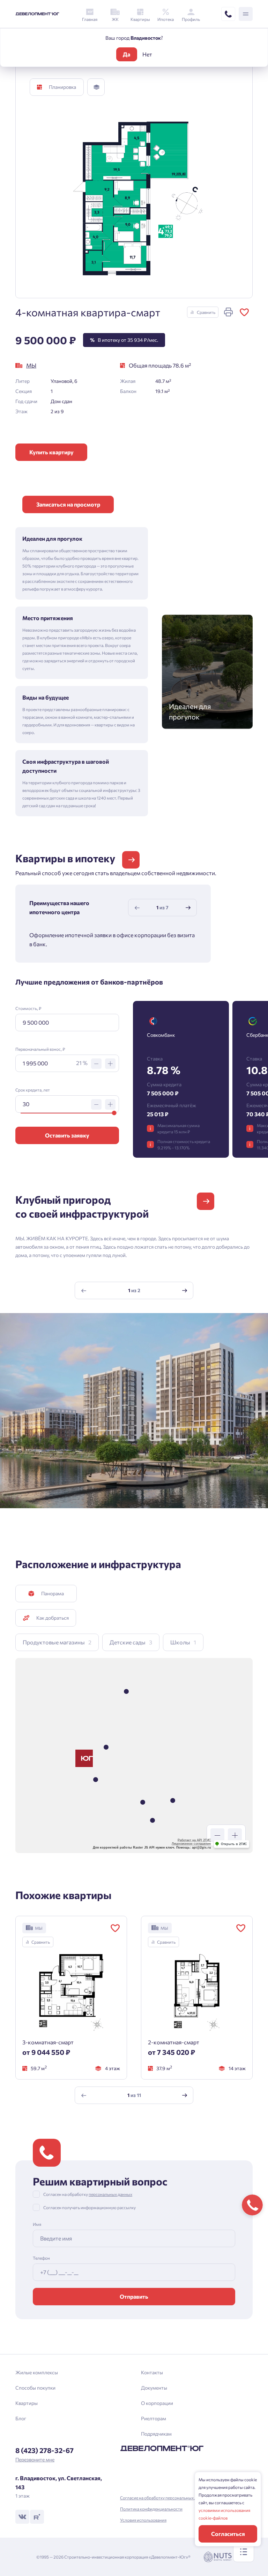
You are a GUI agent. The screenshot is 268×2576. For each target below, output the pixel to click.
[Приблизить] (235, 1835)
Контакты (152, 2372)
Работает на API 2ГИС (194, 1840)
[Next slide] (188, 908)
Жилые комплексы (37, 2372)
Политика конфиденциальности (151, 2509)
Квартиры (27, 2403)
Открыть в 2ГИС (234, 1844)
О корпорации (157, 2403)
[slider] (114, 1113)
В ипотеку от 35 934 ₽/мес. (124, 340)
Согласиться (228, 2534)
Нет (147, 54)
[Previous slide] (137, 908)
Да (126, 54)
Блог (21, 2418)
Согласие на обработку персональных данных (165, 2498)
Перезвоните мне (35, 2459)
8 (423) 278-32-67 (44, 2450)
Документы (154, 2388)
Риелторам (154, 2418)
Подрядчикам (156, 2434)
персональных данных (110, 2194)
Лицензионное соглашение (191, 1844)
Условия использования (143, 2520)
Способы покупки (35, 2388)
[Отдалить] (217, 1835)
